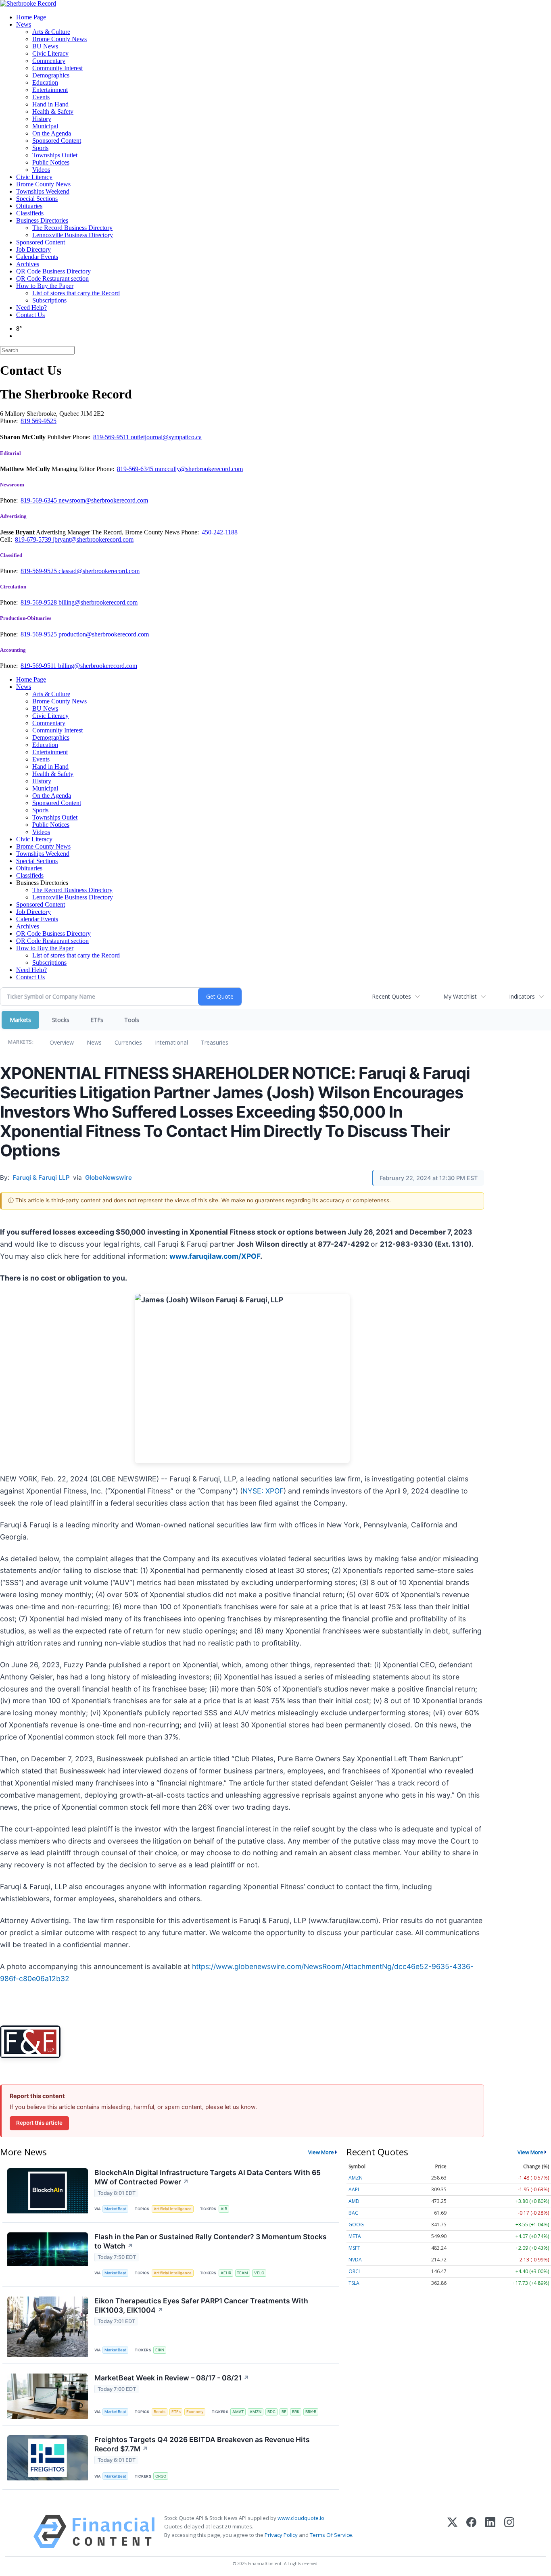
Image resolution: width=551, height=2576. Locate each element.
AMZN (256, 2412)
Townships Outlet (55, 155)
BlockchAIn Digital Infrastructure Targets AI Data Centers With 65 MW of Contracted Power (208, 2177)
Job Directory (33, 249)
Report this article (39, 2123)
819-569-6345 (136, 469)
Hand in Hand (50, 104)
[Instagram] (509, 2531)
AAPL (354, 2189)
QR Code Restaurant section (52, 278)
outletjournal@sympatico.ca (166, 437)
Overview (62, 1042)
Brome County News (59, 39)
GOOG (356, 2225)
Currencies (128, 1042)
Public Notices (51, 162)
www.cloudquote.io (301, 2518)
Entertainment (50, 90)
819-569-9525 (40, 571)
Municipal (45, 126)
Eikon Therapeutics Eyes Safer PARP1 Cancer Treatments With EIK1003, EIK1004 (201, 2305)
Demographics (51, 75)
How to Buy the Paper (45, 286)
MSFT (354, 2248)
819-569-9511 (112, 437)
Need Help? (31, 308)
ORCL (355, 2271)
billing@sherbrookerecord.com (98, 602)
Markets (20, 1020)
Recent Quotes (391, 996)
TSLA (354, 2283)
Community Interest (57, 68)
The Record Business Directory (72, 228)
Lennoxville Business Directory (73, 235)
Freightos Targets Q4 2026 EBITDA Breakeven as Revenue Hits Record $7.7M (202, 2444)
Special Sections (37, 199)
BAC (353, 2213)
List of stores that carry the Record (76, 293)
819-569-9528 (40, 602)
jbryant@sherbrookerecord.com (93, 539)
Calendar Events (37, 257)
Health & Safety (53, 112)
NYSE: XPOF (263, 1491)
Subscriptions (49, 300)
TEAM (242, 2273)
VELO (259, 2273)
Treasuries (215, 1042)
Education (45, 82)
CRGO (161, 2476)
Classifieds (30, 213)
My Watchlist (460, 996)
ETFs (97, 1020)
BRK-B (311, 2412)
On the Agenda (52, 133)
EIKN (160, 2350)
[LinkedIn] (490, 2531)
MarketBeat (115, 2209)
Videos (41, 170)
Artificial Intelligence (173, 2209)
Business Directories (42, 220)
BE (284, 2412)
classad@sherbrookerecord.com (99, 571)
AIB (224, 2209)
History (42, 119)
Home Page (31, 17)
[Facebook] (471, 2531)
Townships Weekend (43, 191)
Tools (132, 1020)
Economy (195, 2412)
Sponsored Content (57, 141)
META (355, 2236)
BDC (271, 2412)
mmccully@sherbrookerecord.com (199, 469)
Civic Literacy (50, 53)
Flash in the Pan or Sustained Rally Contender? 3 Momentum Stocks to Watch (211, 2241)
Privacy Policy (281, 2535)
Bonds (160, 2412)
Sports (40, 148)
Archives (28, 264)
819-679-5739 (34, 539)
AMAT (238, 2412)
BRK (296, 2412)
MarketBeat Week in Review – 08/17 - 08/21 (172, 2378)
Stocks (61, 1020)
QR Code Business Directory (53, 271)
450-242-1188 (220, 532)
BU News (45, 46)
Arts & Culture (51, 32)
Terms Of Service (331, 2535)
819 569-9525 (39, 421)
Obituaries (29, 206)
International (171, 1042)
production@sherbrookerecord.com (104, 634)
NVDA (355, 2260)
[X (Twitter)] (452, 2531)
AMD (354, 2201)
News (24, 24)
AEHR (226, 2273)
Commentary (49, 61)
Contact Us (30, 315)
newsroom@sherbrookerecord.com (103, 500)
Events (41, 97)
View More (321, 2152)
